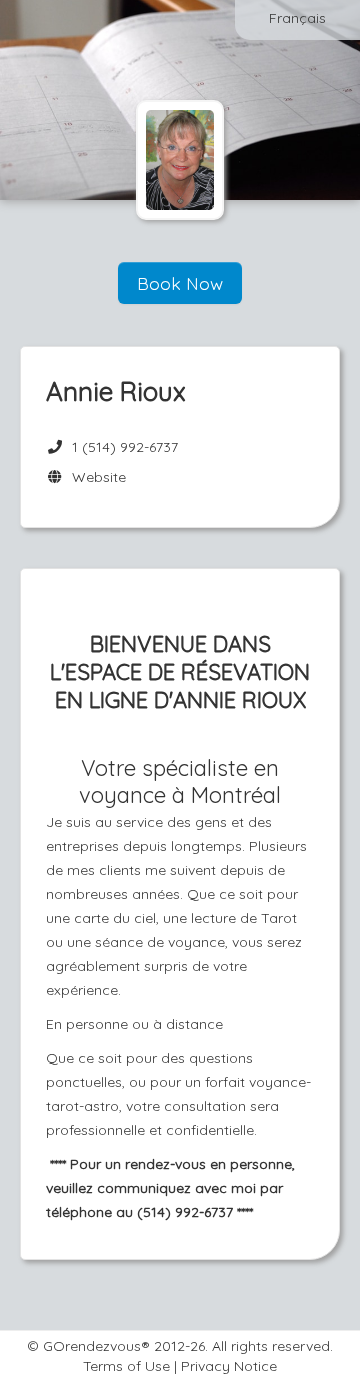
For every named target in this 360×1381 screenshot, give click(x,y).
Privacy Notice (229, 1366)
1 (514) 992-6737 (125, 447)
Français (297, 18)
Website (95, 477)
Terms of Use (126, 1366)
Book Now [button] (180, 283)
